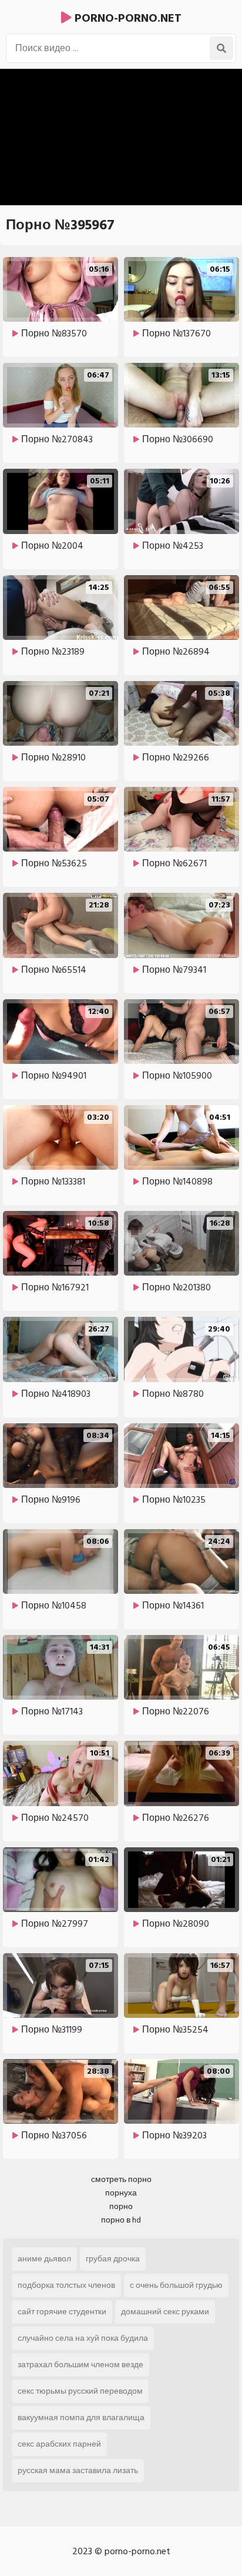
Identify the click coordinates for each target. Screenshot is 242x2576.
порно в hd (121, 2220)
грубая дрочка (113, 2259)
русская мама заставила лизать (78, 2470)
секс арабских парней (59, 2444)
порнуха (121, 2193)
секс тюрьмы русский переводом (80, 2391)
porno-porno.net (127, 18)
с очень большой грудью (176, 2285)
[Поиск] (221, 48)
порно (121, 2206)
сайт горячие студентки (62, 2312)
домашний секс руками (165, 2312)
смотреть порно (121, 2179)
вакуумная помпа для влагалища (81, 2417)
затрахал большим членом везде (80, 2365)
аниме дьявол (44, 2259)
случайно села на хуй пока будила (83, 2338)
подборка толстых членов (66, 2285)
